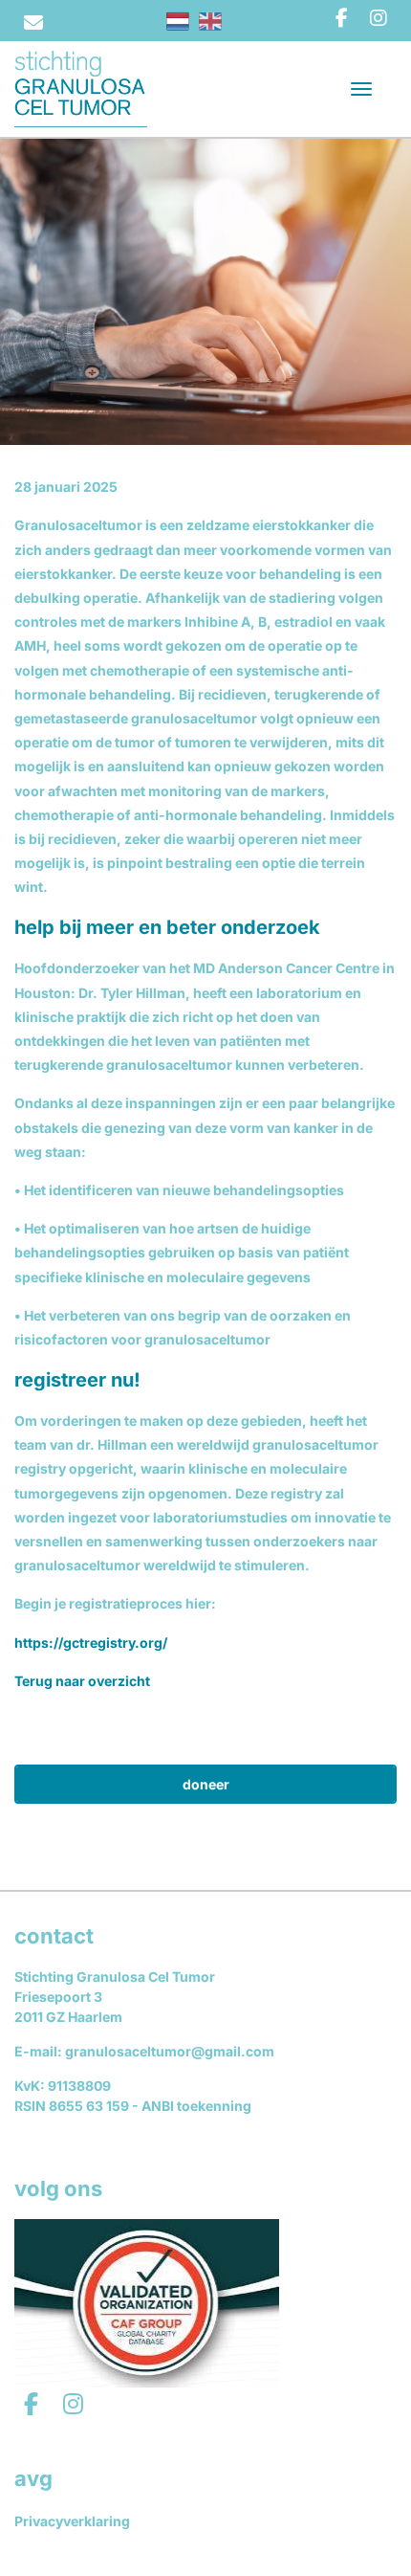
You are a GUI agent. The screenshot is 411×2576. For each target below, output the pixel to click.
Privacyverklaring (72, 2521)
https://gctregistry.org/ (91, 1643)
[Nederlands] (178, 21)
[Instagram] (379, 18)
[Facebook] (342, 18)
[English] (210, 21)
